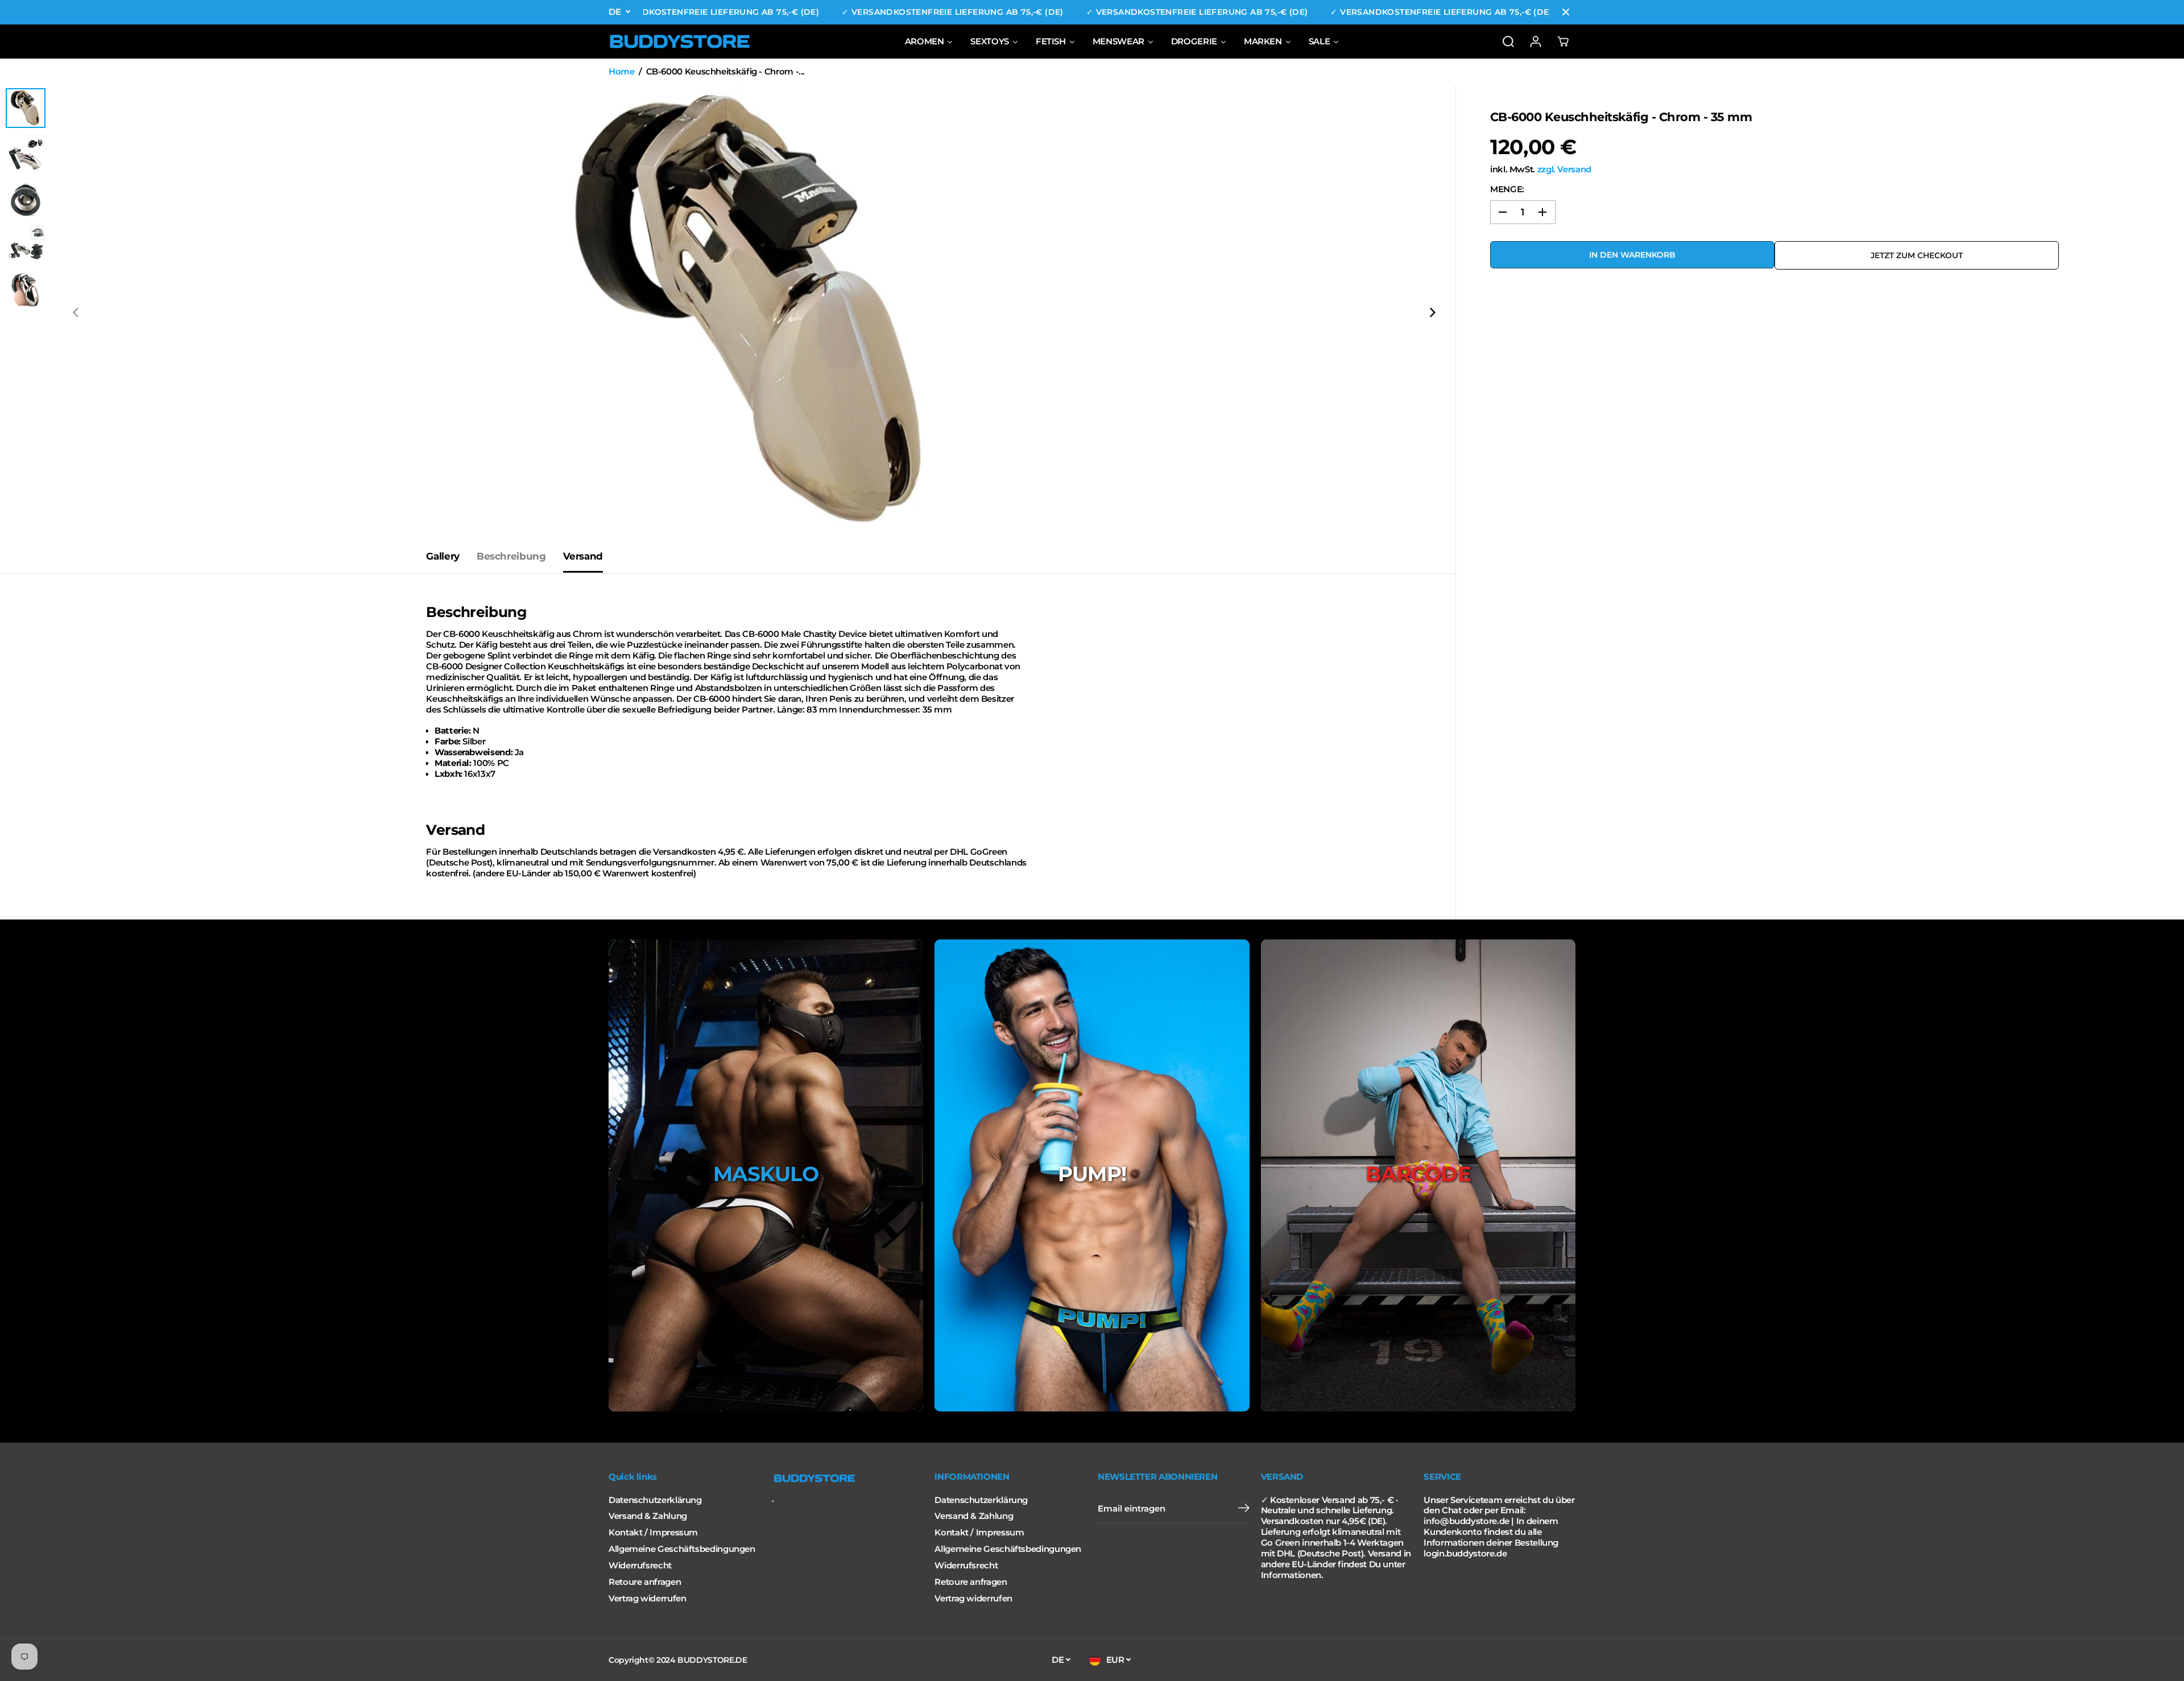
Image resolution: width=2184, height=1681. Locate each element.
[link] (848, 1479)
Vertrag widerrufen (647, 1599)
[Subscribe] (1244, 1509)
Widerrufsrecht (640, 1566)
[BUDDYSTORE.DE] (680, 42)
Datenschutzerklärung (655, 1500)
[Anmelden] (1536, 42)
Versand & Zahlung (648, 1516)
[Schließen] (1566, 12)
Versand (583, 556)
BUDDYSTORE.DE (712, 1660)
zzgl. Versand (1564, 169)
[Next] (1432, 313)
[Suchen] (1508, 42)
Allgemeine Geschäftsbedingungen (682, 1549)
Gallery (442, 556)
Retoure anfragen (645, 1582)
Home (622, 72)
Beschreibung (511, 556)
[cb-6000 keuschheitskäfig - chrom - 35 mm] (754, 313)
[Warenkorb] (1563, 42)
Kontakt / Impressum (653, 1533)
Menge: (1507, 189)
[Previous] (76, 313)
